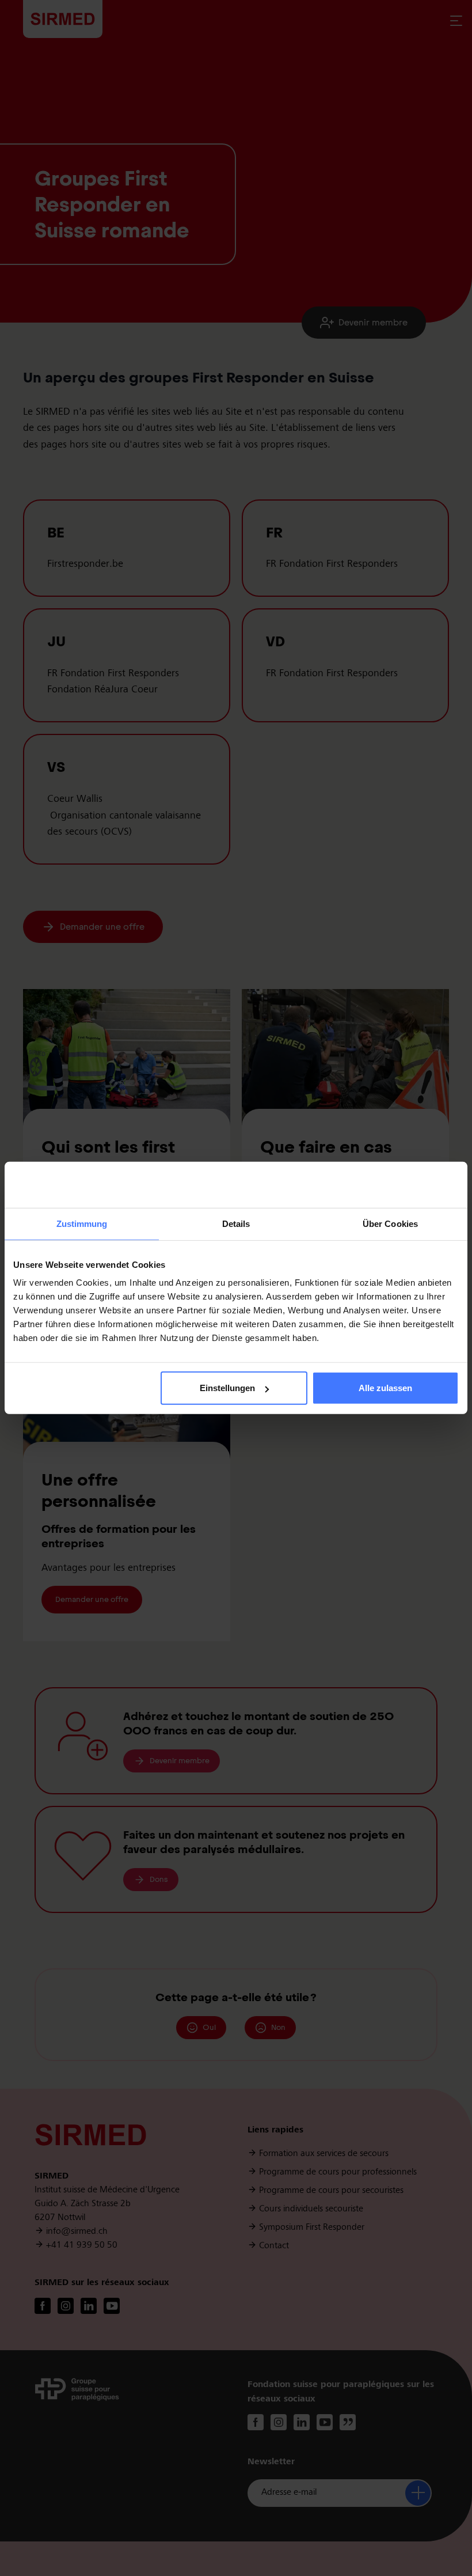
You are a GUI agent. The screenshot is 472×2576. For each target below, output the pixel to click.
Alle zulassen (385, 1388)
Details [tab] (236, 1224)
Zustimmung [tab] (82, 1224)
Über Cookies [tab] (390, 1224)
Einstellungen (227, 1388)
